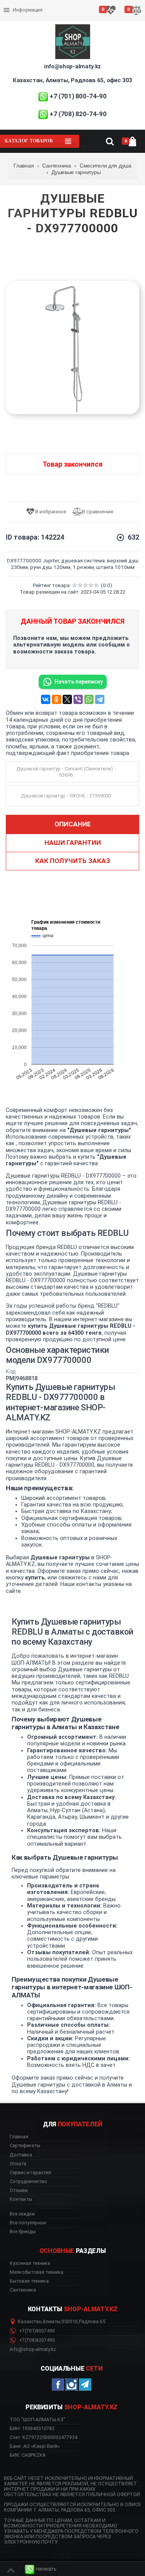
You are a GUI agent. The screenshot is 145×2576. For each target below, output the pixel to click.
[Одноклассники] (56, 699)
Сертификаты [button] (25, 2146)
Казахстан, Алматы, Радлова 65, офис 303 (72, 80)
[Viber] (78, 699)
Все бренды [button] (23, 2232)
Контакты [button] (21, 2199)
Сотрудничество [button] (28, 2182)
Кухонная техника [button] (30, 2263)
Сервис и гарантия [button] (30, 2173)
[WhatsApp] (89, 699)
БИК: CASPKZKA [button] (28, 2455)
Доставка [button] (21, 2155)
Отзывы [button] (19, 2190)
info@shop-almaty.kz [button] (33, 2349)
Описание (73, 824)
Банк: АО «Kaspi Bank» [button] (35, 2446)
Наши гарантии (73, 843)
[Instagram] (72, 2385)
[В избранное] (49, 512)
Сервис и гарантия (26, 16)
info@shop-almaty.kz (72, 66)
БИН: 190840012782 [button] (32, 2428)
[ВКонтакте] (46, 699)
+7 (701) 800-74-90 (78, 96)
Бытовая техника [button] (29, 2281)
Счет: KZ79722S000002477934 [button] (43, 2437)
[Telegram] (100, 699)
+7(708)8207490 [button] (36, 2340)
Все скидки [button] (22, 2214)
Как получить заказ (73, 861)
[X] (67, 699)
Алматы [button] (51, 2322)
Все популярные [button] (28, 2223)
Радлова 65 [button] (92, 2322)
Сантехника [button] (23, 2290)
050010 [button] (70, 2322)
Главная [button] (19, 2137)
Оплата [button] (18, 2164)
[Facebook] (58, 2385)
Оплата (13, 4)
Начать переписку (79, 682)
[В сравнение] (96, 512)
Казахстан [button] (30, 2322)
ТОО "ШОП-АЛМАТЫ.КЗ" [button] (38, 2420)
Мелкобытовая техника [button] (37, 2272)
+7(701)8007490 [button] (36, 2331)
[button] (41, 2569)
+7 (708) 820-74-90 (78, 114)
